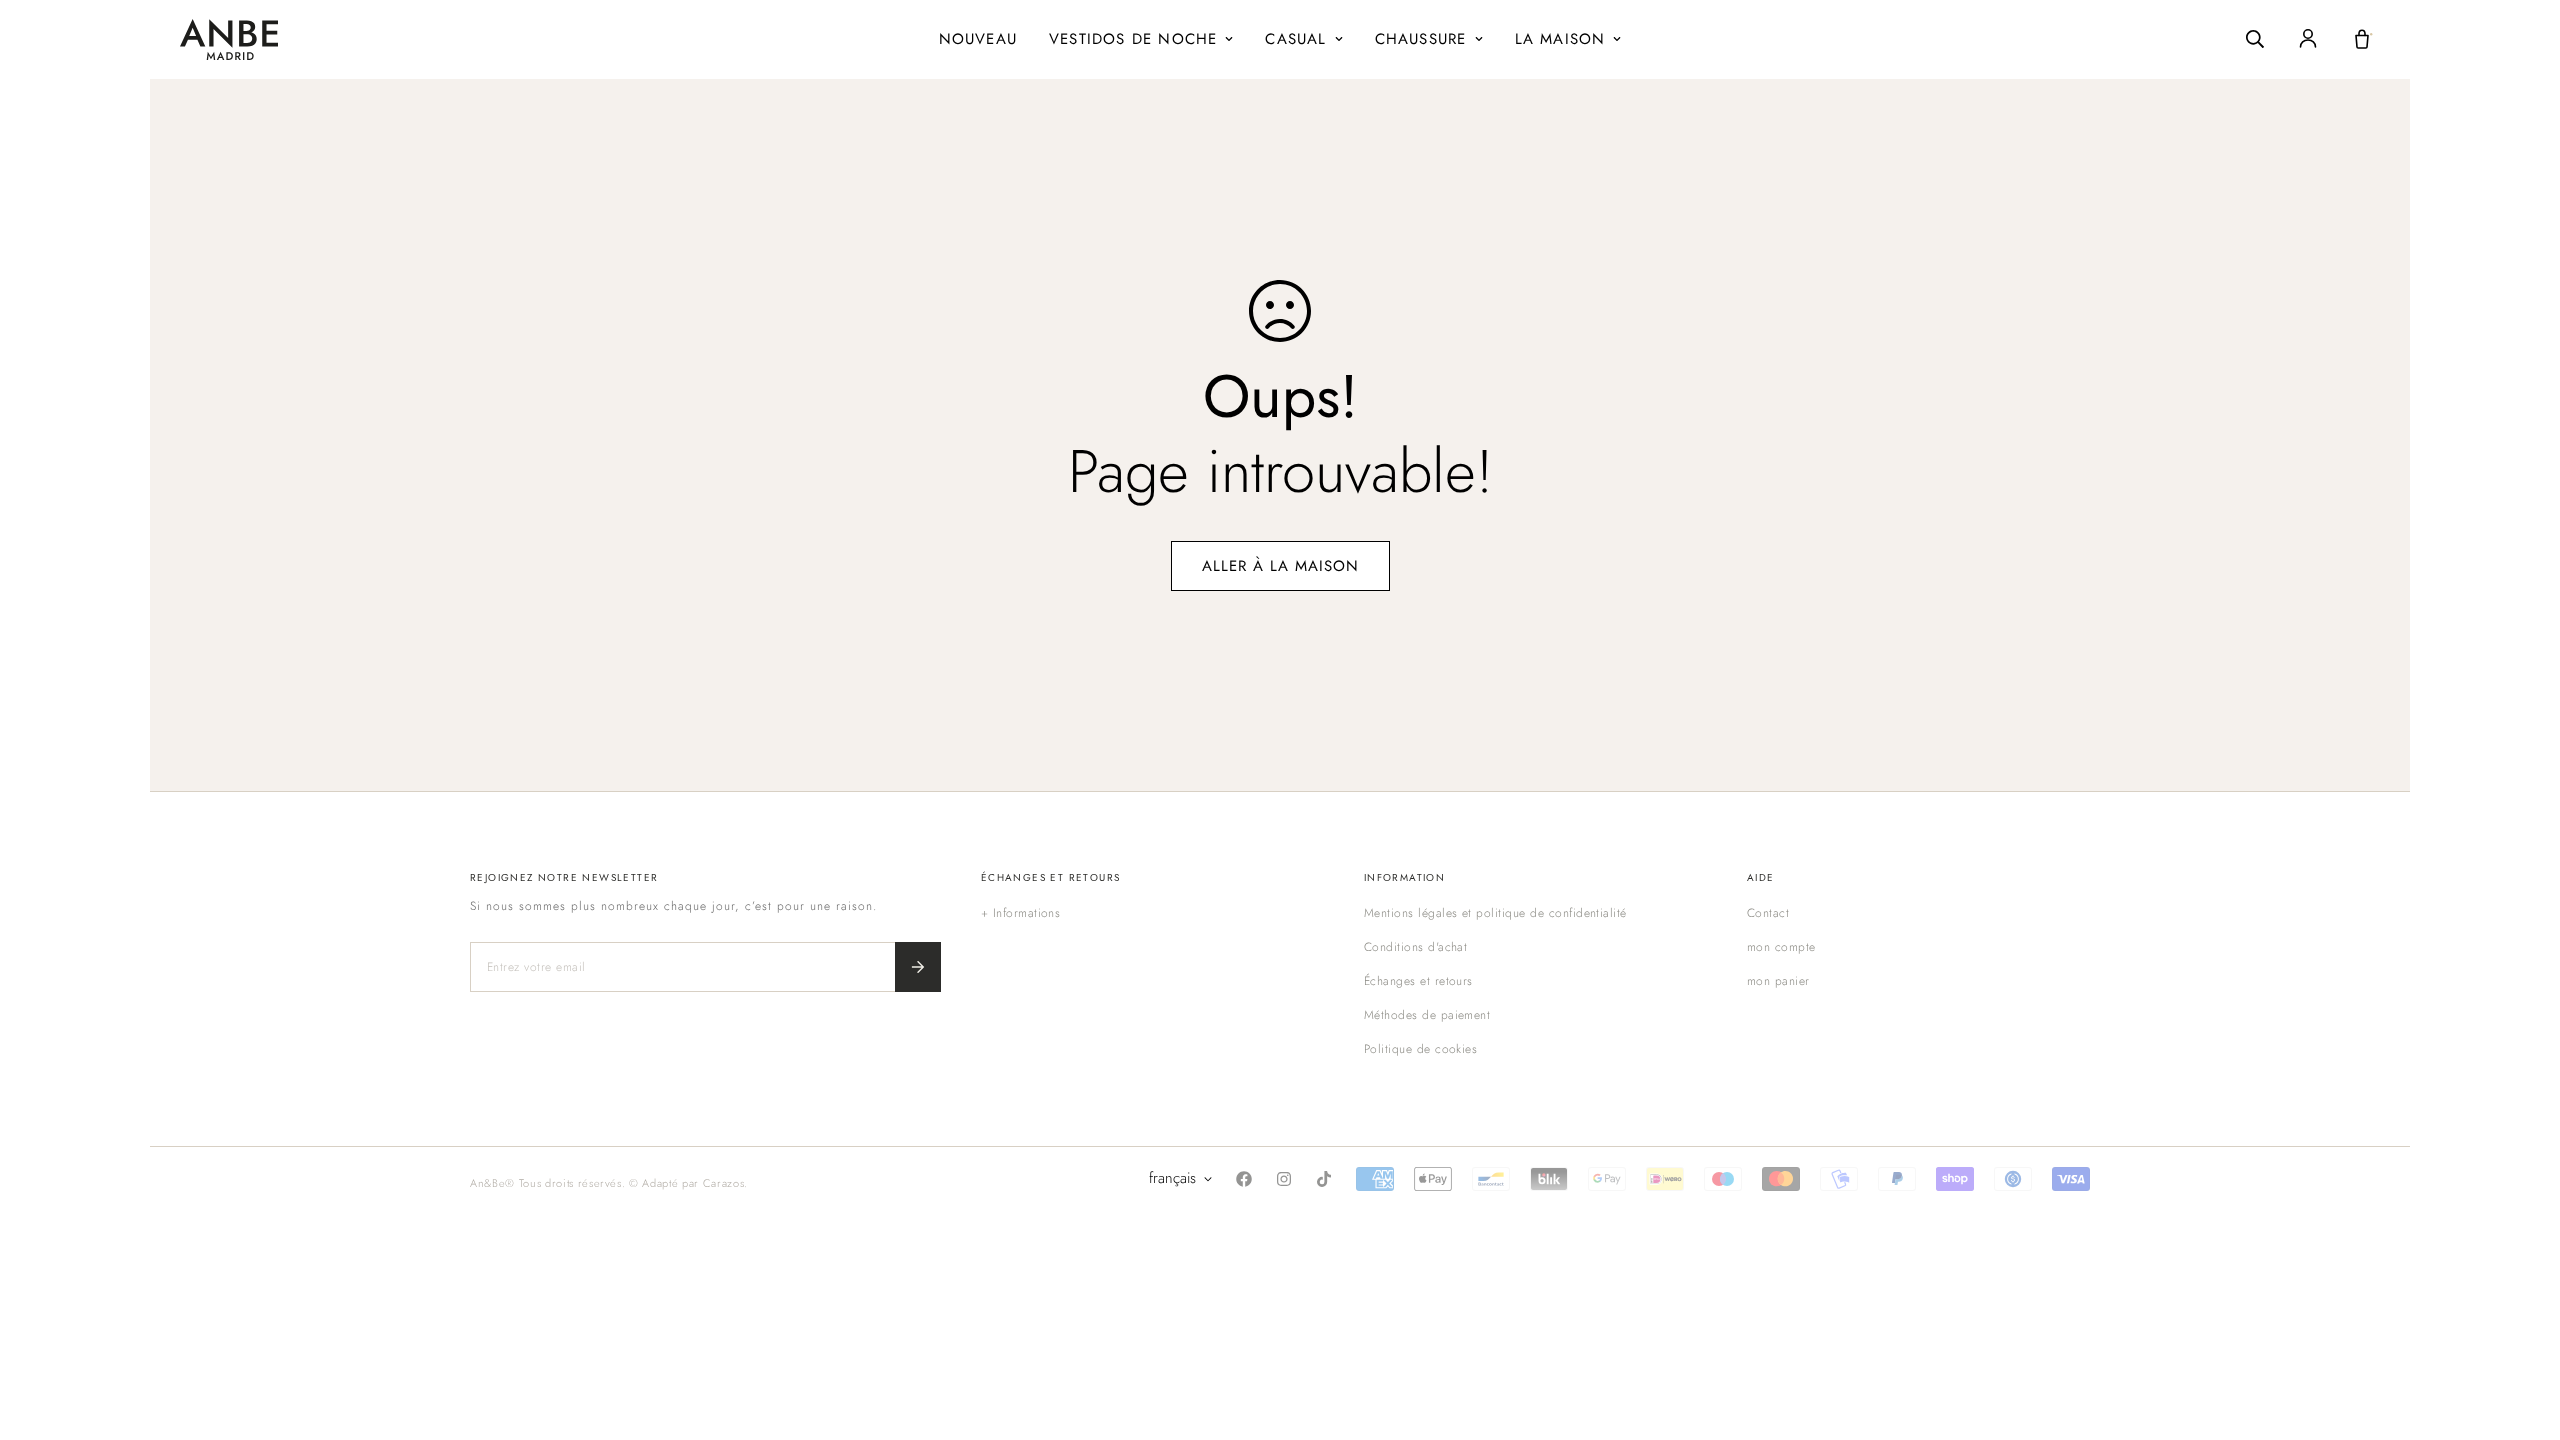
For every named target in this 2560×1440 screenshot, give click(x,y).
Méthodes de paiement (1427, 1015)
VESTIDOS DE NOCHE (1133, 39)
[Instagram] (1284, 1179)
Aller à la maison (1280, 566)
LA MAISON (1560, 39)
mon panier (1778, 981)
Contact (1768, 913)
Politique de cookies (1421, 1049)
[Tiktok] (1324, 1179)
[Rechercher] (2255, 39)
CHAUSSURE (1421, 39)
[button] (2362, 39)
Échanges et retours (1418, 981)
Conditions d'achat (1416, 947)
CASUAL (1295, 39)
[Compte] (2308, 39)
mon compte (1781, 947)
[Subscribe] (918, 967)
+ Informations (1021, 913)
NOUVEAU (978, 39)
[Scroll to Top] (2521, 1331)
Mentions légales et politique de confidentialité (1495, 913)
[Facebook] (1244, 1179)
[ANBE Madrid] (229, 39)
